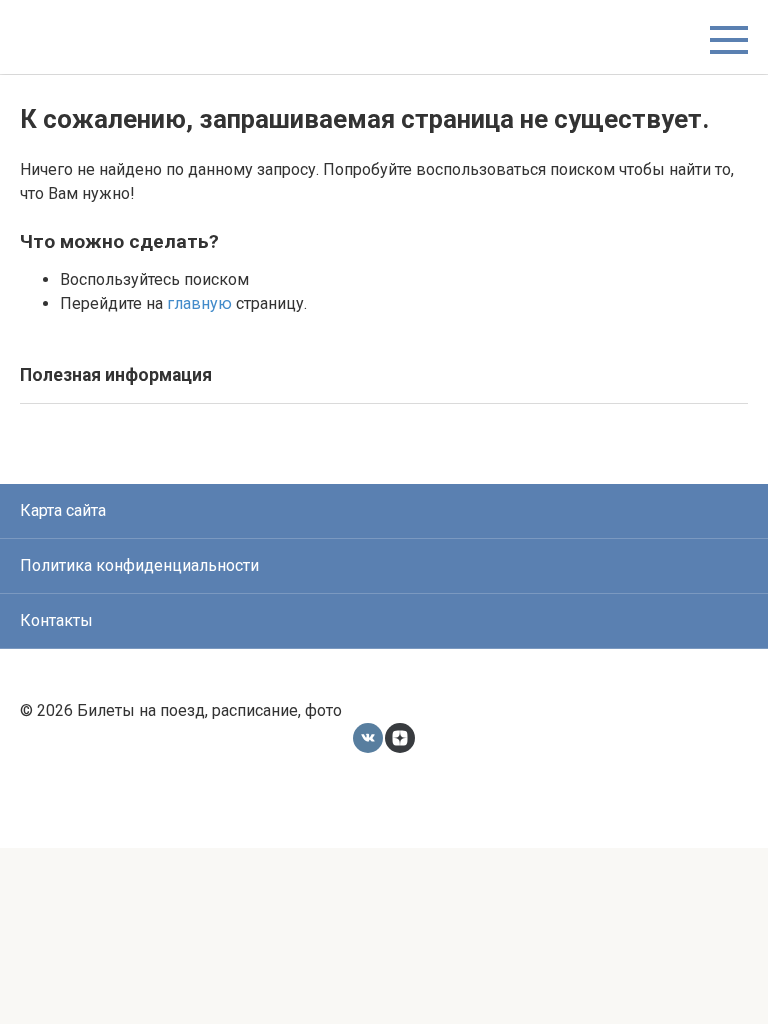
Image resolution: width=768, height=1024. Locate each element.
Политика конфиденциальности (139, 565)
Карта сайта (63, 510)
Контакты (56, 620)
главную (199, 303)
